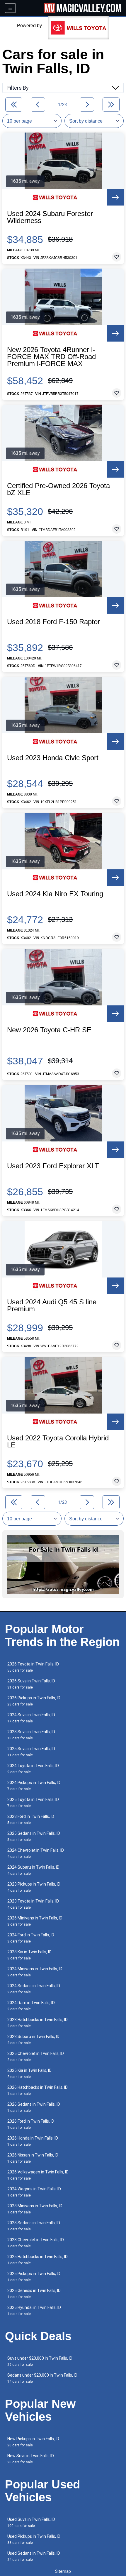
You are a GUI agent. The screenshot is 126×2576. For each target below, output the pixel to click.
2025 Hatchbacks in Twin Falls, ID (38, 2260)
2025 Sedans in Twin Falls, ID (34, 1836)
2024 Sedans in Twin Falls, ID (34, 1989)
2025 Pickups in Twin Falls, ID (34, 2277)
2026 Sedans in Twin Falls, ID (34, 2107)
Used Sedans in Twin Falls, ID (34, 2556)
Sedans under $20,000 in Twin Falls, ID (42, 2378)
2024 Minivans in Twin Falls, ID (35, 1972)
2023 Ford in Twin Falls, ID (31, 1819)
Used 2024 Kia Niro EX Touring (55, 894)
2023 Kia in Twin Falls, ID (29, 1955)
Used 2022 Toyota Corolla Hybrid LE (58, 1442)
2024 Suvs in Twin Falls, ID (31, 1718)
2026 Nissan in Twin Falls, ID (33, 2158)
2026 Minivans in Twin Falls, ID (35, 1921)
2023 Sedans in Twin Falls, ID (34, 2226)
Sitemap (63, 2571)
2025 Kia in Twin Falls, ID (29, 2073)
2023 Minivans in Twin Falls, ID (35, 2209)
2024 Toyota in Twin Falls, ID (33, 1769)
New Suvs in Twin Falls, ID (31, 2459)
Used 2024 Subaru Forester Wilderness (50, 217)
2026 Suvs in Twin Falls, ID (31, 1684)
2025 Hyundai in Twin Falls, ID (34, 2310)
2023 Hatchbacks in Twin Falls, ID (38, 2023)
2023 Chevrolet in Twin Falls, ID (36, 2243)
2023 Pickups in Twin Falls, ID (34, 1887)
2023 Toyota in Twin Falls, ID (33, 1904)
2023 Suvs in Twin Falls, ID (31, 1735)
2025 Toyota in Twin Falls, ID (33, 1803)
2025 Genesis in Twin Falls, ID (34, 2294)
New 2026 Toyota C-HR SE (49, 1030)
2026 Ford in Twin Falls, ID (31, 2124)
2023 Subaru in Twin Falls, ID (33, 2040)
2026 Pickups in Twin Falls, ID (34, 1701)
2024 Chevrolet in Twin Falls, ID (36, 1853)
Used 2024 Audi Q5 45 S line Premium (52, 1306)
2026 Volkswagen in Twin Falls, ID (38, 2175)
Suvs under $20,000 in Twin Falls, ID (40, 2361)
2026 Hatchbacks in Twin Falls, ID (38, 2090)
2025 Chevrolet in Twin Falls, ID (36, 2057)
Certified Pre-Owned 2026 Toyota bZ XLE (58, 489)
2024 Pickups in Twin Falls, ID (34, 1786)
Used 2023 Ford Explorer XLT (53, 1166)
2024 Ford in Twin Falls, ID (31, 1938)
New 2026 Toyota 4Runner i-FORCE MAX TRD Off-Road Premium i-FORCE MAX (51, 357)
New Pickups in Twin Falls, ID (33, 2442)
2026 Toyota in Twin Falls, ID (33, 1667)
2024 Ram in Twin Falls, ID (31, 2006)
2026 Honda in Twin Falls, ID (33, 2141)
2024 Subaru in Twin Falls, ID (33, 1870)
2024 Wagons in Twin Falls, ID (34, 2192)
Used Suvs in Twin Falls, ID (31, 2522)
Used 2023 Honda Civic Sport (53, 758)
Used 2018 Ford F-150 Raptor (53, 622)
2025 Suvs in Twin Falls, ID (31, 1752)
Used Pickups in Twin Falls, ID (34, 2539)
